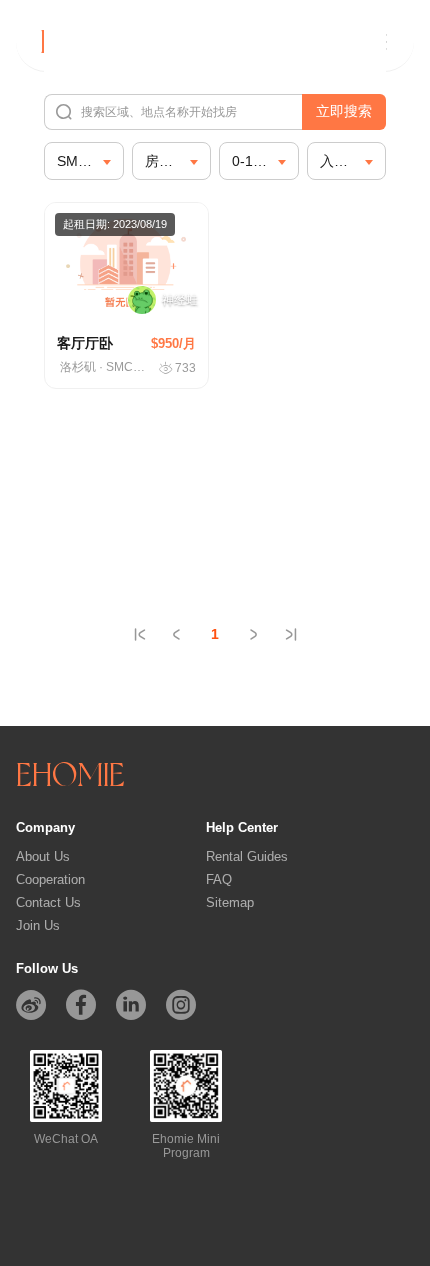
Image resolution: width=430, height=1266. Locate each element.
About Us (43, 856)
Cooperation (50, 879)
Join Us (38, 925)
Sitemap (230, 902)
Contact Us (48, 902)
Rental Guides (247, 856)
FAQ (219, 879)
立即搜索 (344, 111)
